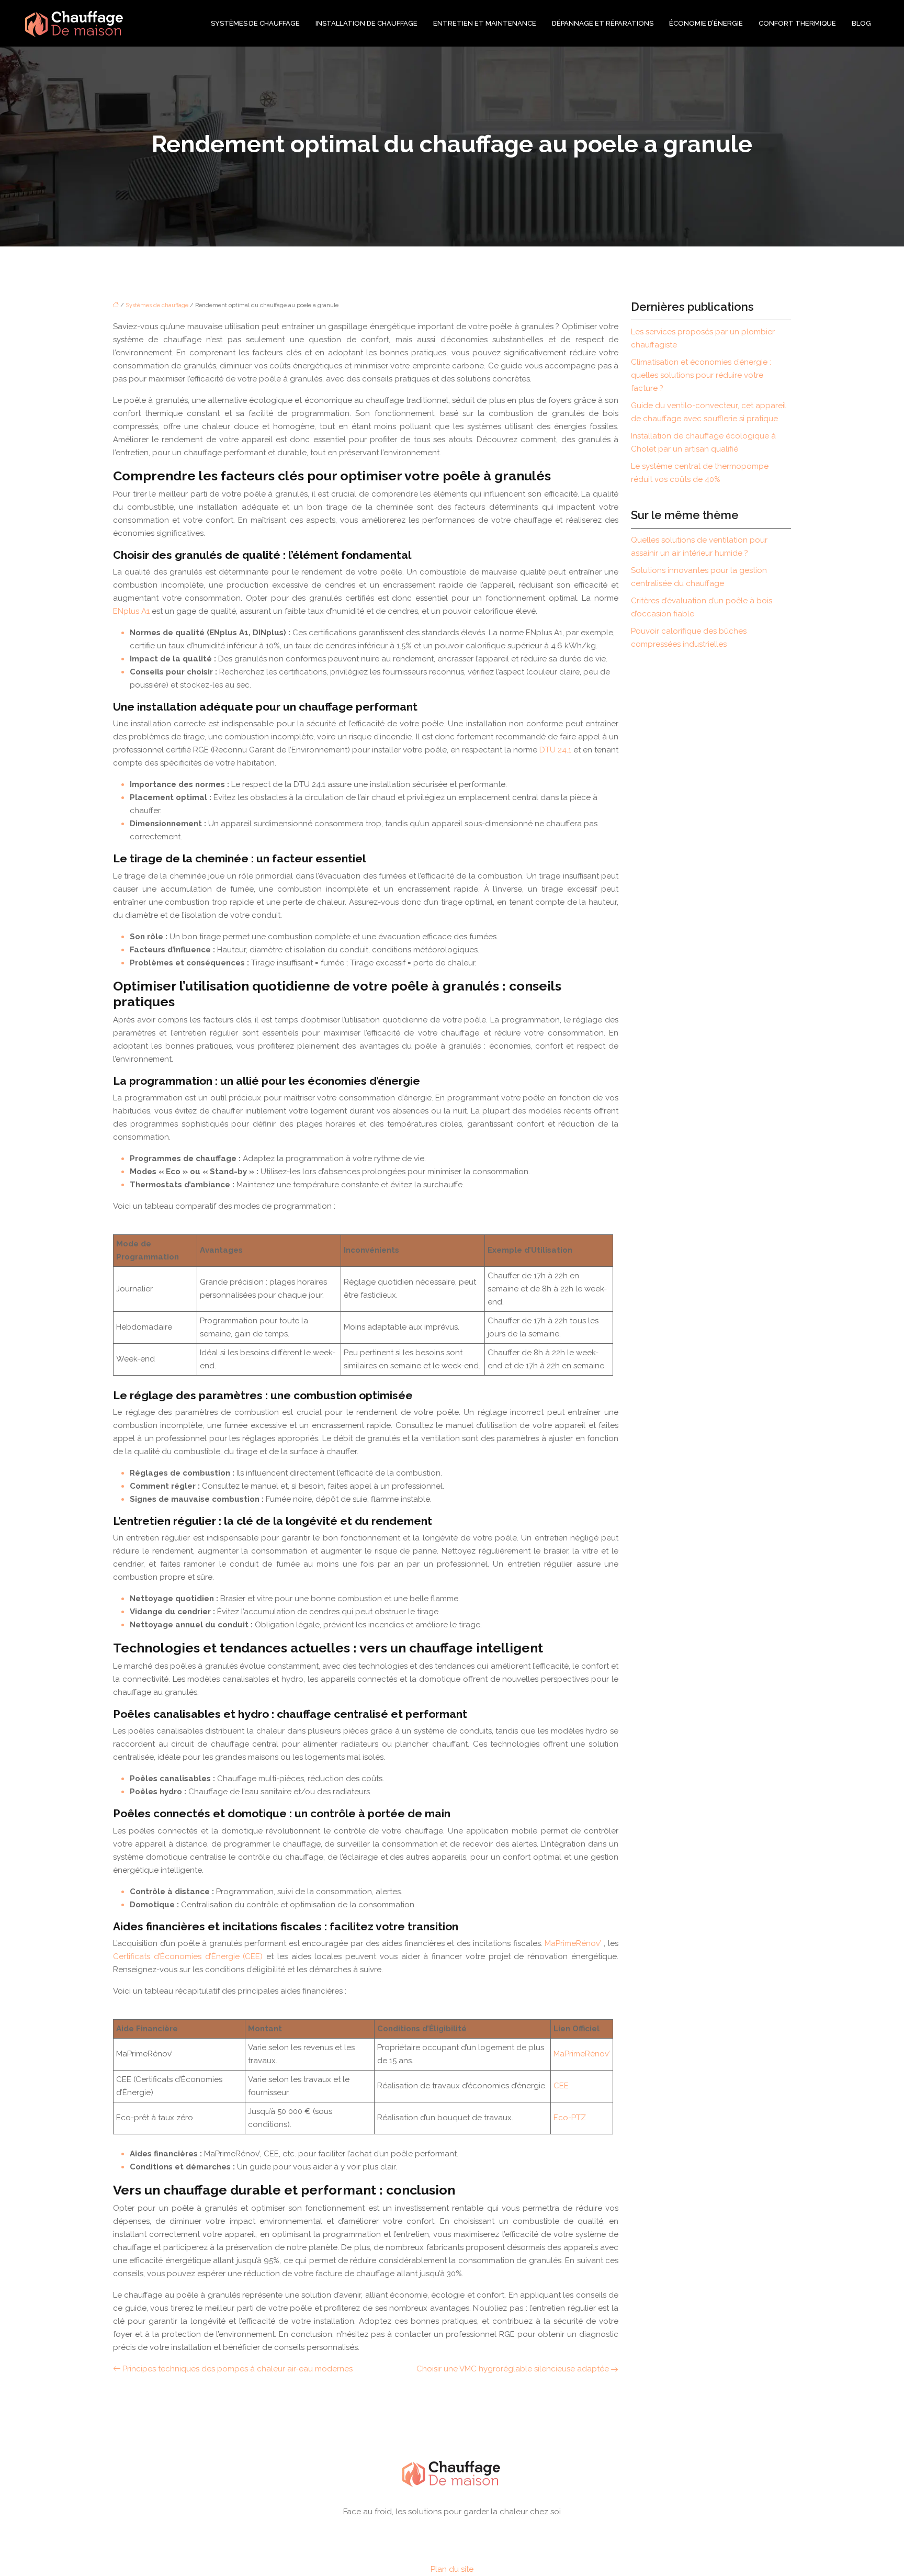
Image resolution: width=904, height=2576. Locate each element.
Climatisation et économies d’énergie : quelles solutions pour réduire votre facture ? (701, 375)
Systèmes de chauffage (255, 23)
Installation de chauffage (366, 23)
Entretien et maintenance (485, 23)
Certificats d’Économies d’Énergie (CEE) (190, 1956)
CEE (561, 2086)
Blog (861, 23)
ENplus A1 (132, 611)
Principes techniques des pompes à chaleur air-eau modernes (238, 2369)
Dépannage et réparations (603, 23)
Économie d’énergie (706, 23)
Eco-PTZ (570, 2118)
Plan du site (452, 2569)
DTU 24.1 (556, 750)
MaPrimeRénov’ (574, 1943)
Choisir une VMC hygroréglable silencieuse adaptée (513, 2369)
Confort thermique (797, 23)
